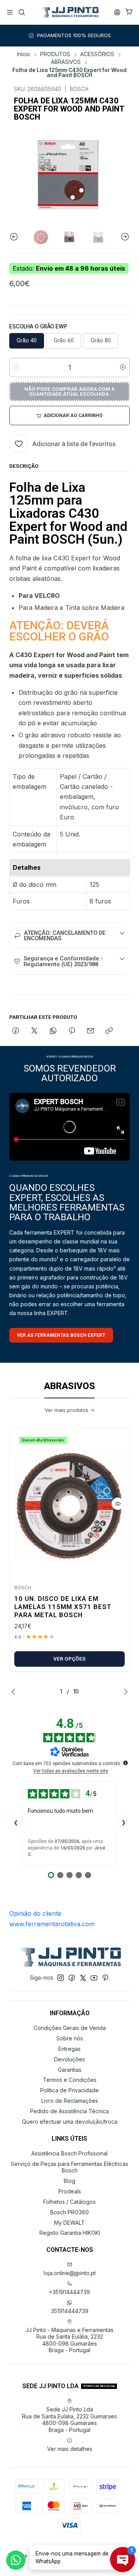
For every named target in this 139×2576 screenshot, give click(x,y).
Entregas (69, 2049)
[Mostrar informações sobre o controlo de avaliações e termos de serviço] (125, 1763)
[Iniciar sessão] (117, 12)
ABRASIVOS (66, 62)
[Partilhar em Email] (91, 1031)
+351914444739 (69, 2292)
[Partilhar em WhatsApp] (53, 1031)
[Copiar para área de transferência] (109, 1031)
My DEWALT (69, 2223)
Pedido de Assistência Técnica (69, 2111)
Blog (69, 2181)
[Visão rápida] (118, 1504)
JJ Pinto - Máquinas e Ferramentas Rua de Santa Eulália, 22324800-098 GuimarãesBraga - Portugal (69, 2340)
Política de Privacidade (69, 2090)
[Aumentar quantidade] (123, 368)
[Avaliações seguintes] (124, 1824)
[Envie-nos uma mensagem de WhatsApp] (16, 2560)
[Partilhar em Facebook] (16, 1031)
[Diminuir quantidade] (16, 368)
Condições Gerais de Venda (70, 2028)
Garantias (70, 2070)
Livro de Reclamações (70, 2101)
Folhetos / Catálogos (69, 2202)
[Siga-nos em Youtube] (94, 1978)
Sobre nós (70, 2038)
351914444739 (70, 2311)
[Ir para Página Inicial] (69, 12)
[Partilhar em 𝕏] (34, 1031)
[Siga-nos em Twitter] (83, 1978)
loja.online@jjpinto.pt (70, 2273)
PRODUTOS (55, 55)
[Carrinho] (129, 12)
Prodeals (70, 2191)
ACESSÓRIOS (97, 55)
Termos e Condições (70, 2080)
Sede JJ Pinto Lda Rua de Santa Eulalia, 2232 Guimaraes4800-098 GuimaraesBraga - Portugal (69, 2420)
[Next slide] (124, 237)
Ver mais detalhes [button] (70, 2449)
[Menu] (10, 12)
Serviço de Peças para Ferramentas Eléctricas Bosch (69, 2167)
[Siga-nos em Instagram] (61, 1978)
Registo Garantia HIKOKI (70, 2233)
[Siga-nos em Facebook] (72, 1978)
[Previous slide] (15, 237)
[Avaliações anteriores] (15, 1824)
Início (24, 55)
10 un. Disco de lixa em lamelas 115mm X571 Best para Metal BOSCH (63, 1607)
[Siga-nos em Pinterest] (105, 1978)
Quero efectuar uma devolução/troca (70, 2122)
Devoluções (69, 2059)
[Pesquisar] (21, 12)
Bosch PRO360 (69, 2212)
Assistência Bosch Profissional (69, 2153)
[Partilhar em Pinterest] (72, 1031)
